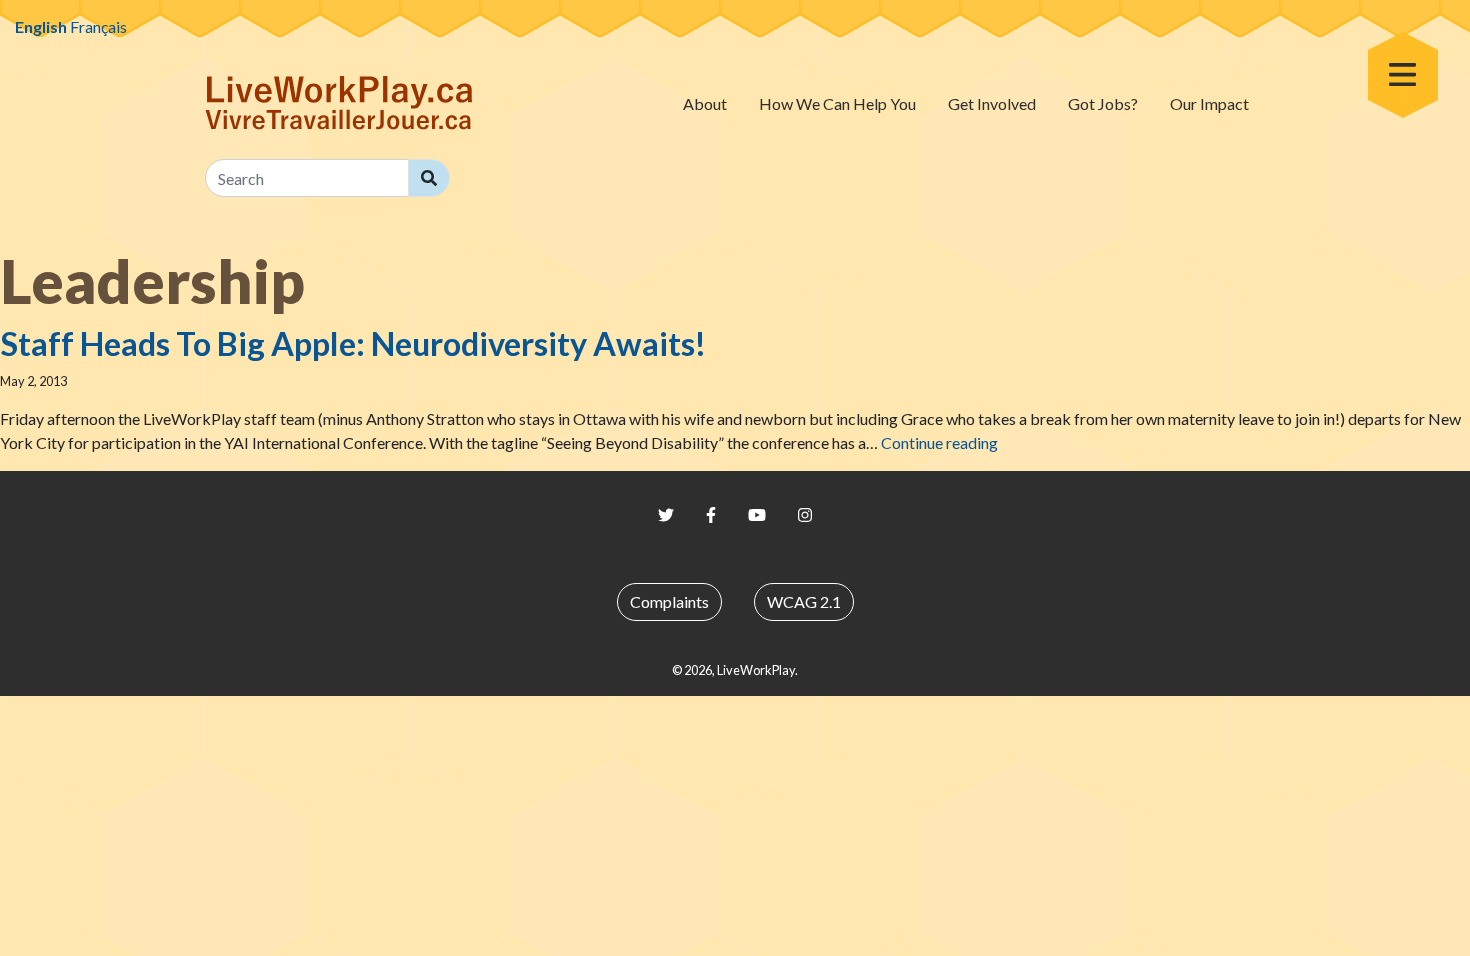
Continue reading (939, 442)
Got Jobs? (1103, 103)
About (705, 103)
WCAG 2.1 (804, 601)
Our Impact (1209, 103)
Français (98, 26)
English (41, 26)
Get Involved (992, 103)
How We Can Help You (837, 103)
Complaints (669, 601)
